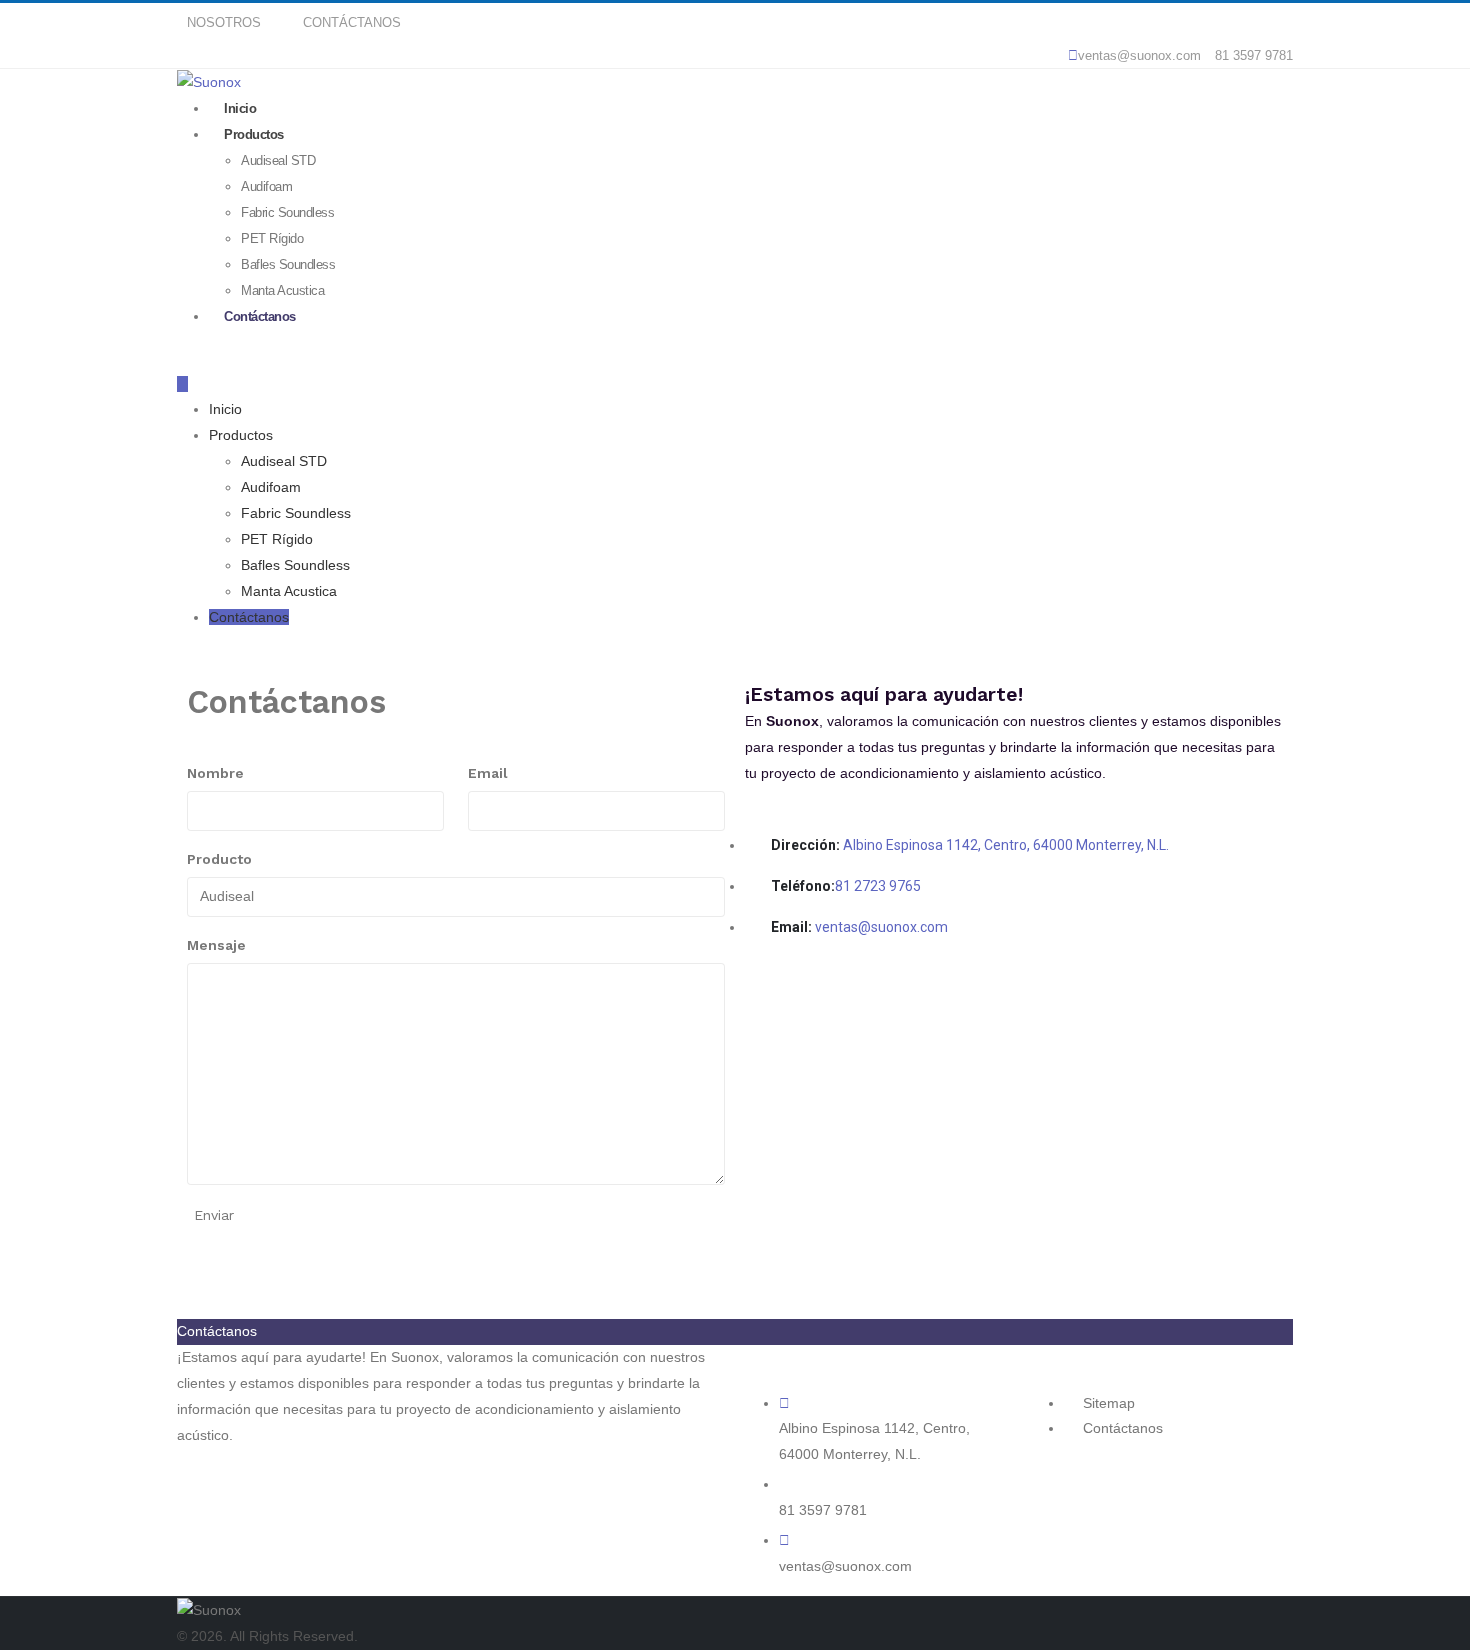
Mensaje (216, 945)
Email (488, 773)
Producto (219, 859)
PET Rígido (272, 238)
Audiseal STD (278, 160)
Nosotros (224, 23)
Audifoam (266, 186)
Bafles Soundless (295, 565)
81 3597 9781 (1252, 56)
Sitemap (1107, 1403)
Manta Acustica (289, 591)
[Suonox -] (209, 1609)
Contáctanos (352, 23)
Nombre (215, 773)
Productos (254, 134)
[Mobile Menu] (182, 384)
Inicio (225, 409)
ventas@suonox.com (1139, 56)
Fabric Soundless (287, 212)
